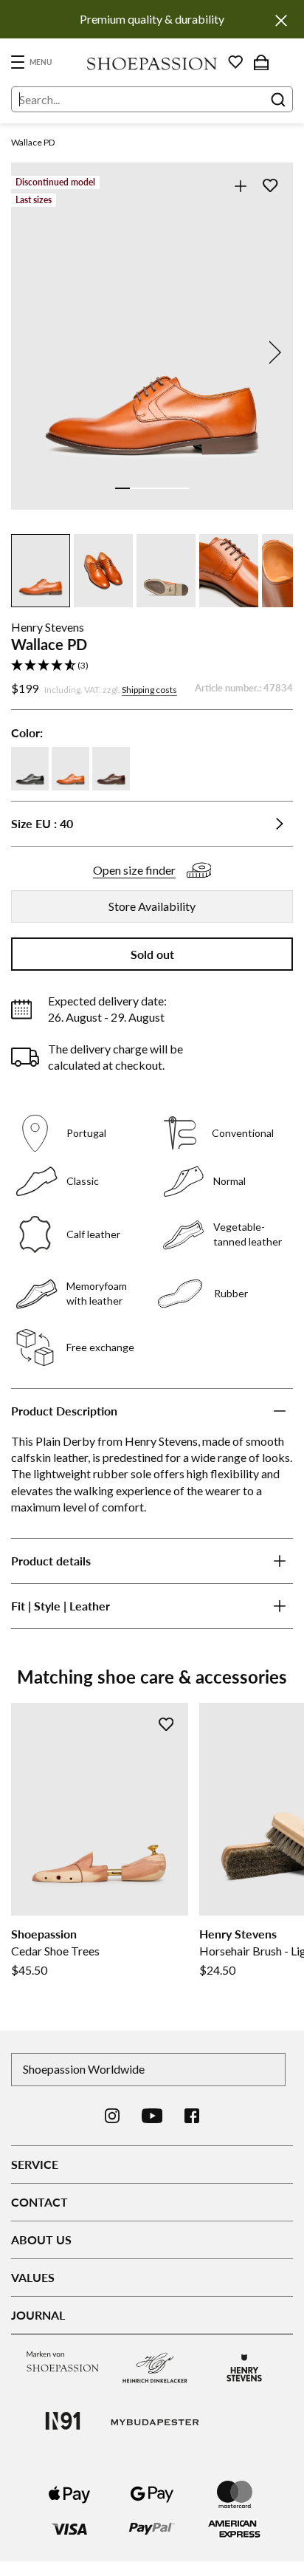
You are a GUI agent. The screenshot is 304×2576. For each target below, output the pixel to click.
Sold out (152, 954)
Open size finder (134, 870)
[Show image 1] (122, 488)
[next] (272, 352)
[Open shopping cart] (261, 62)
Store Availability (152, 906)
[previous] (32, 352)
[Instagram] (112, 2116)
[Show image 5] (182, 488)
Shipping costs (149, 690)
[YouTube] (152, 2116)
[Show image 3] (152, 488)
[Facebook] (192, 2116)
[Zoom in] (240, 186)
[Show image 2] (137, 488)
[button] (152, 666)
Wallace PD (33, 142)
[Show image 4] (167, 488)
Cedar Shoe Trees (55, 1951)
